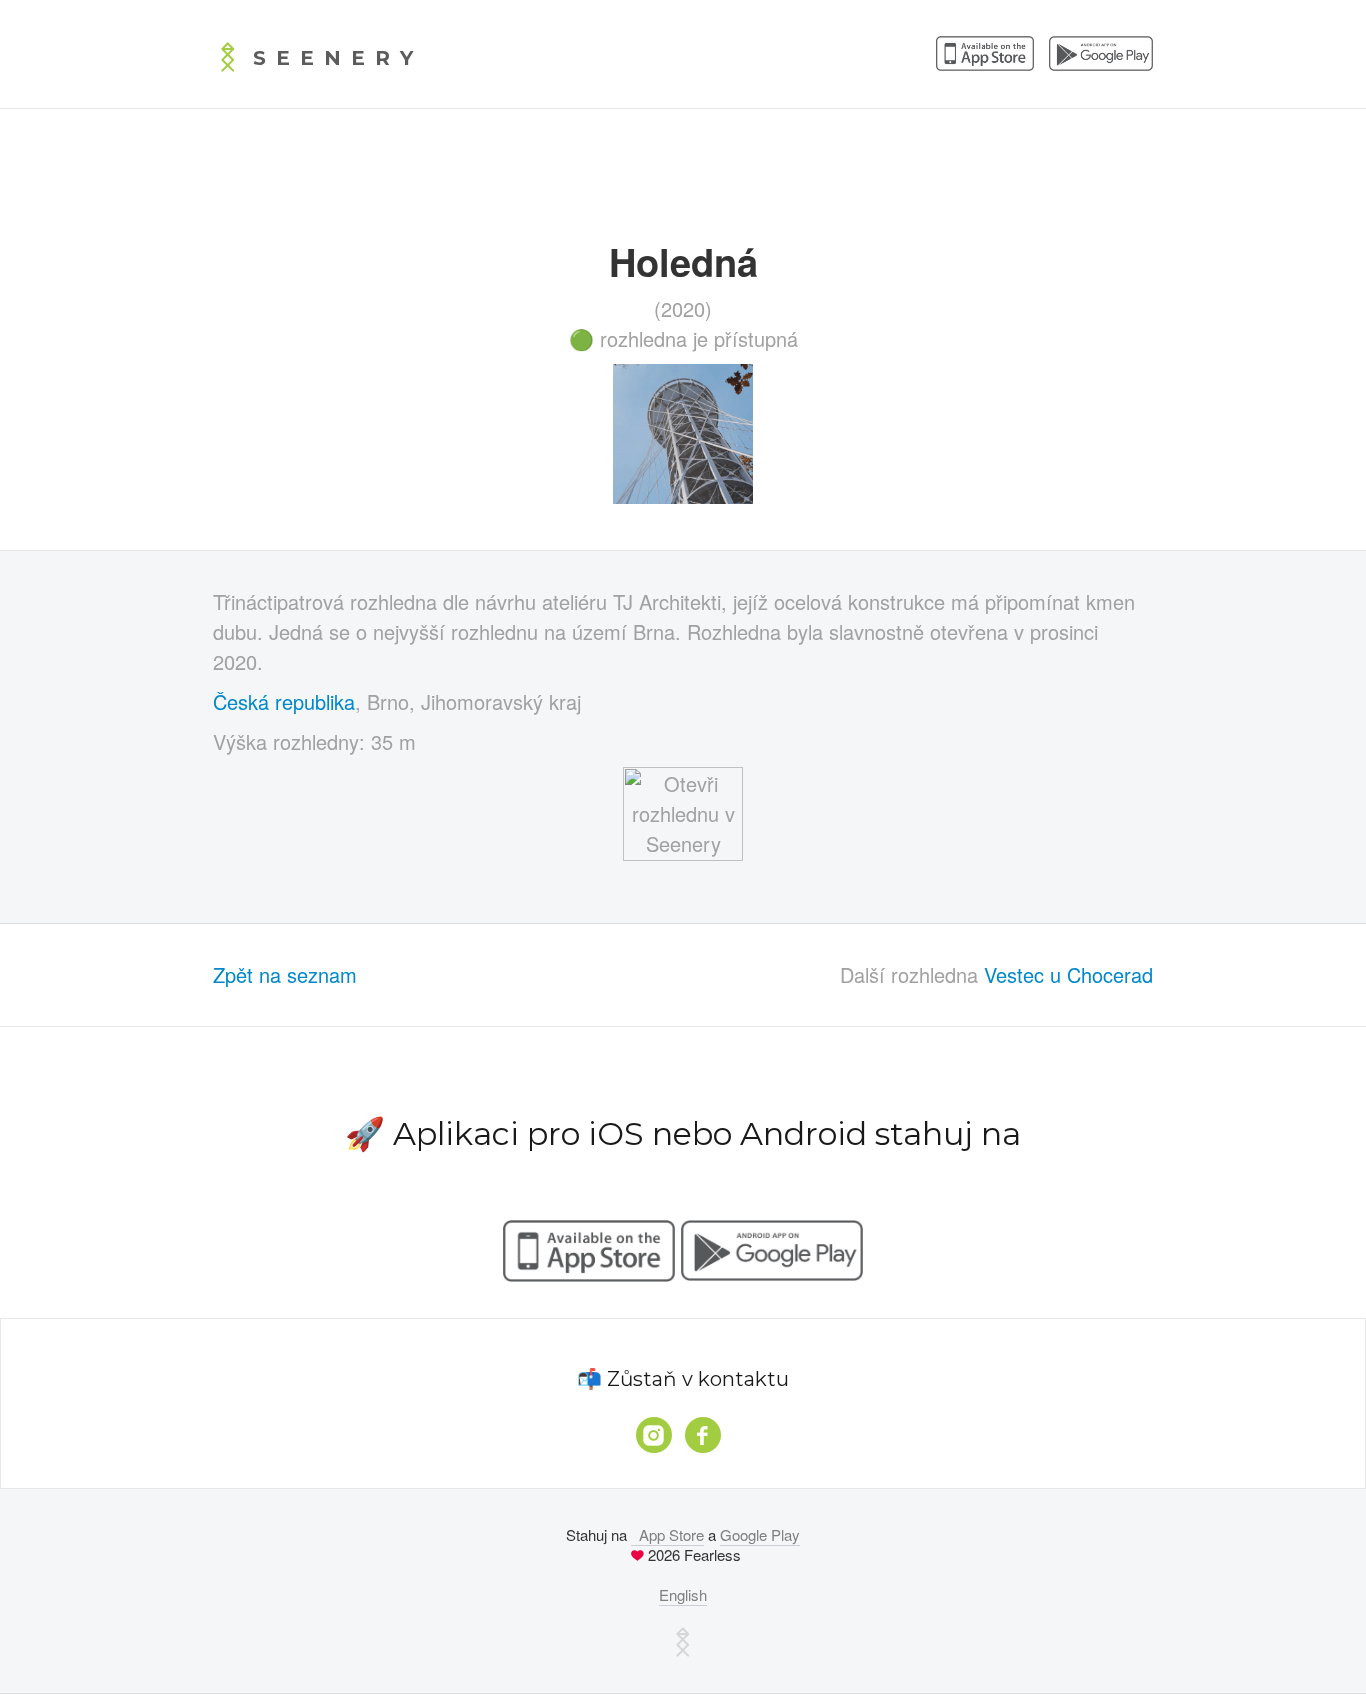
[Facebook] (703, 1435)
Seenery (338, 58)
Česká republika (284, 701)
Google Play (760, 1534)
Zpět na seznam (285, 974)
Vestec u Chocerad (1068, 974)
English (683, 1594)
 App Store (667, 1534)
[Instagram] (654, 1435)
